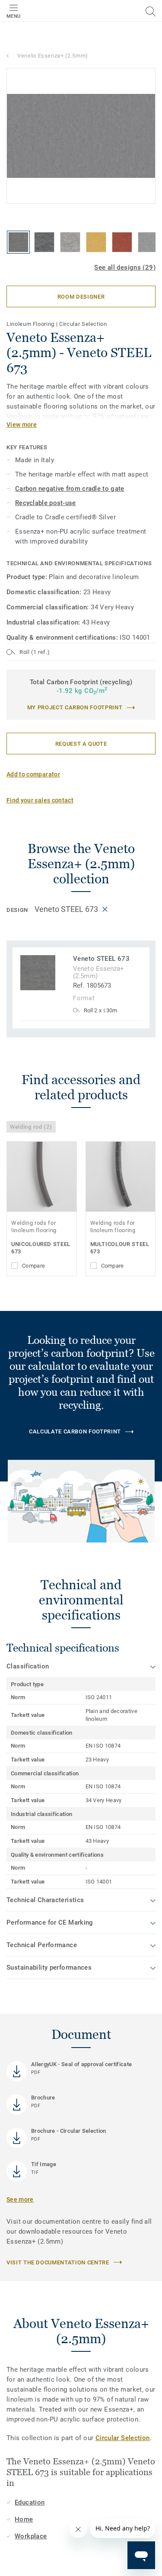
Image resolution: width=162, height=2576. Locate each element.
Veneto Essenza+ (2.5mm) (53, 56)
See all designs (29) (125, 267)
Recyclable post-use (46, 503)
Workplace (31, 2536)
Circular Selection (123, 2438)
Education (30, 2502)
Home (24, 2519)
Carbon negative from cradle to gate (70, 489)
